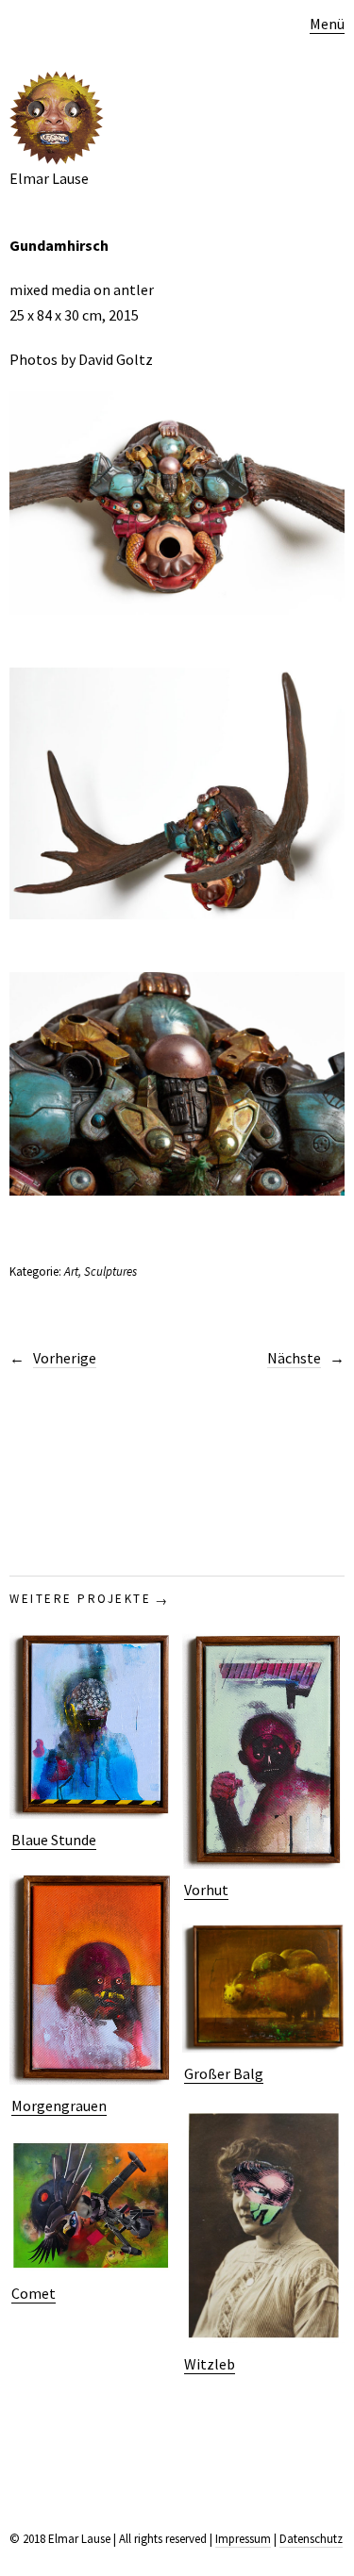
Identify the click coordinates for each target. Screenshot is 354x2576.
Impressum (243, 2539)
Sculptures (110, 1271)
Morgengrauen (59, 2105)
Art (71, 1271)
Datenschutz (311, 2539)
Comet (34, 2293)
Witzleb (210, 2364)
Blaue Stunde (54, 1840)
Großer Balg (224, 2073)
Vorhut (206, 1890)
